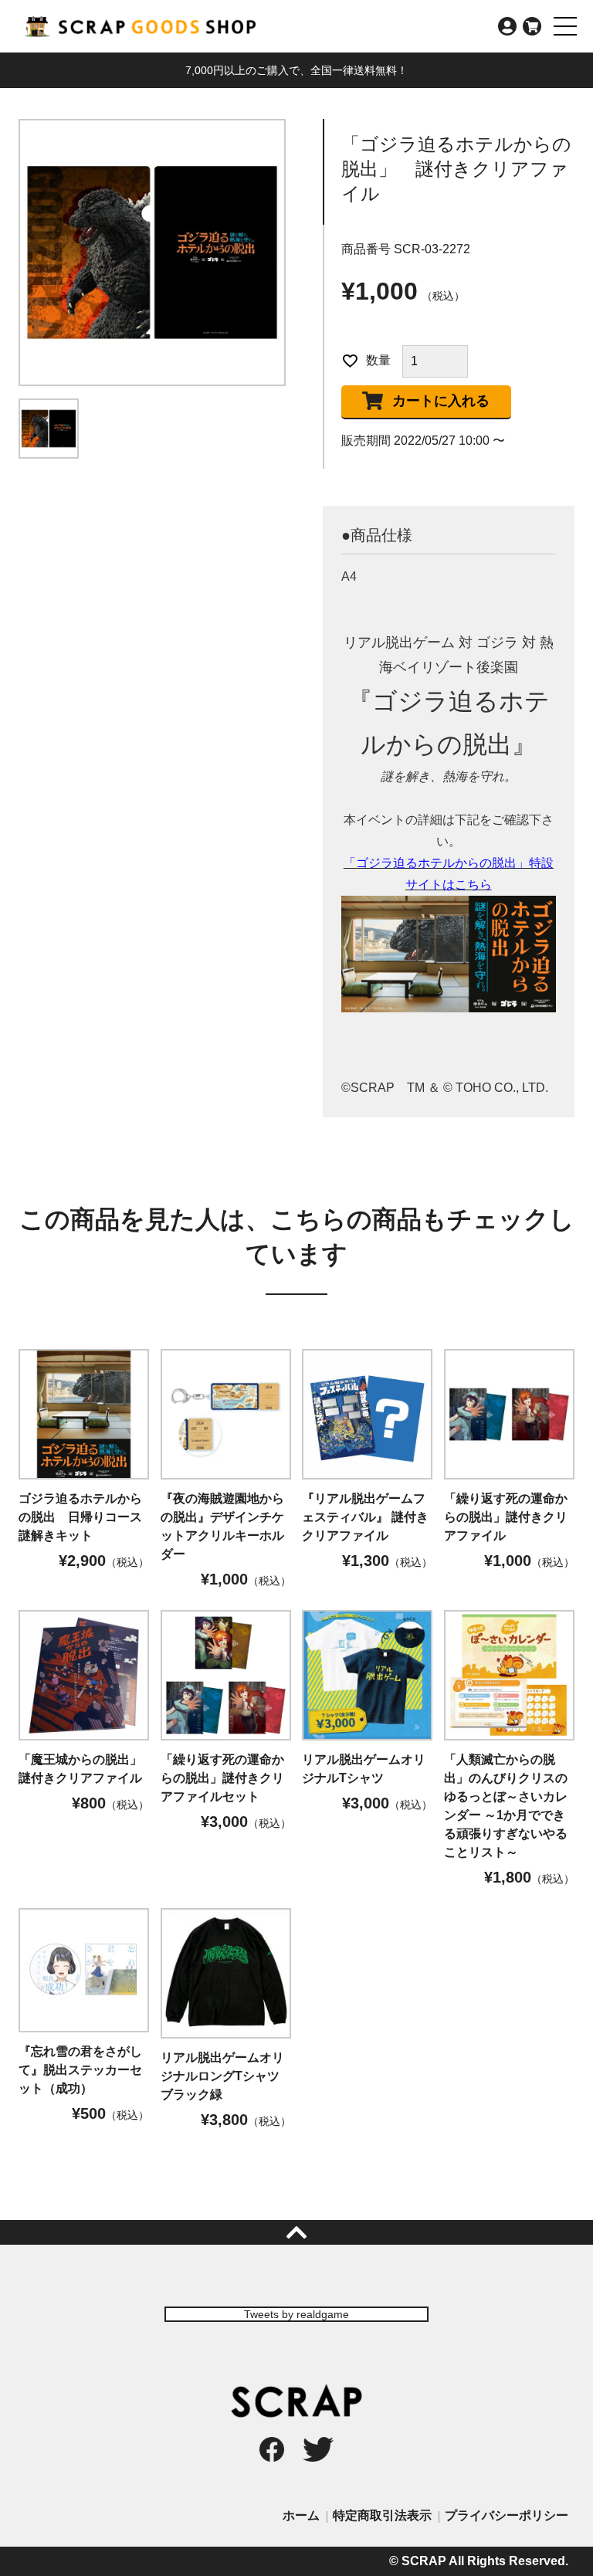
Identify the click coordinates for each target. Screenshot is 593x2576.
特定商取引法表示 (382, 2515)
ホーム (301, 2515)
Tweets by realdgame (296, 2314)
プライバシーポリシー (507, 2515)
